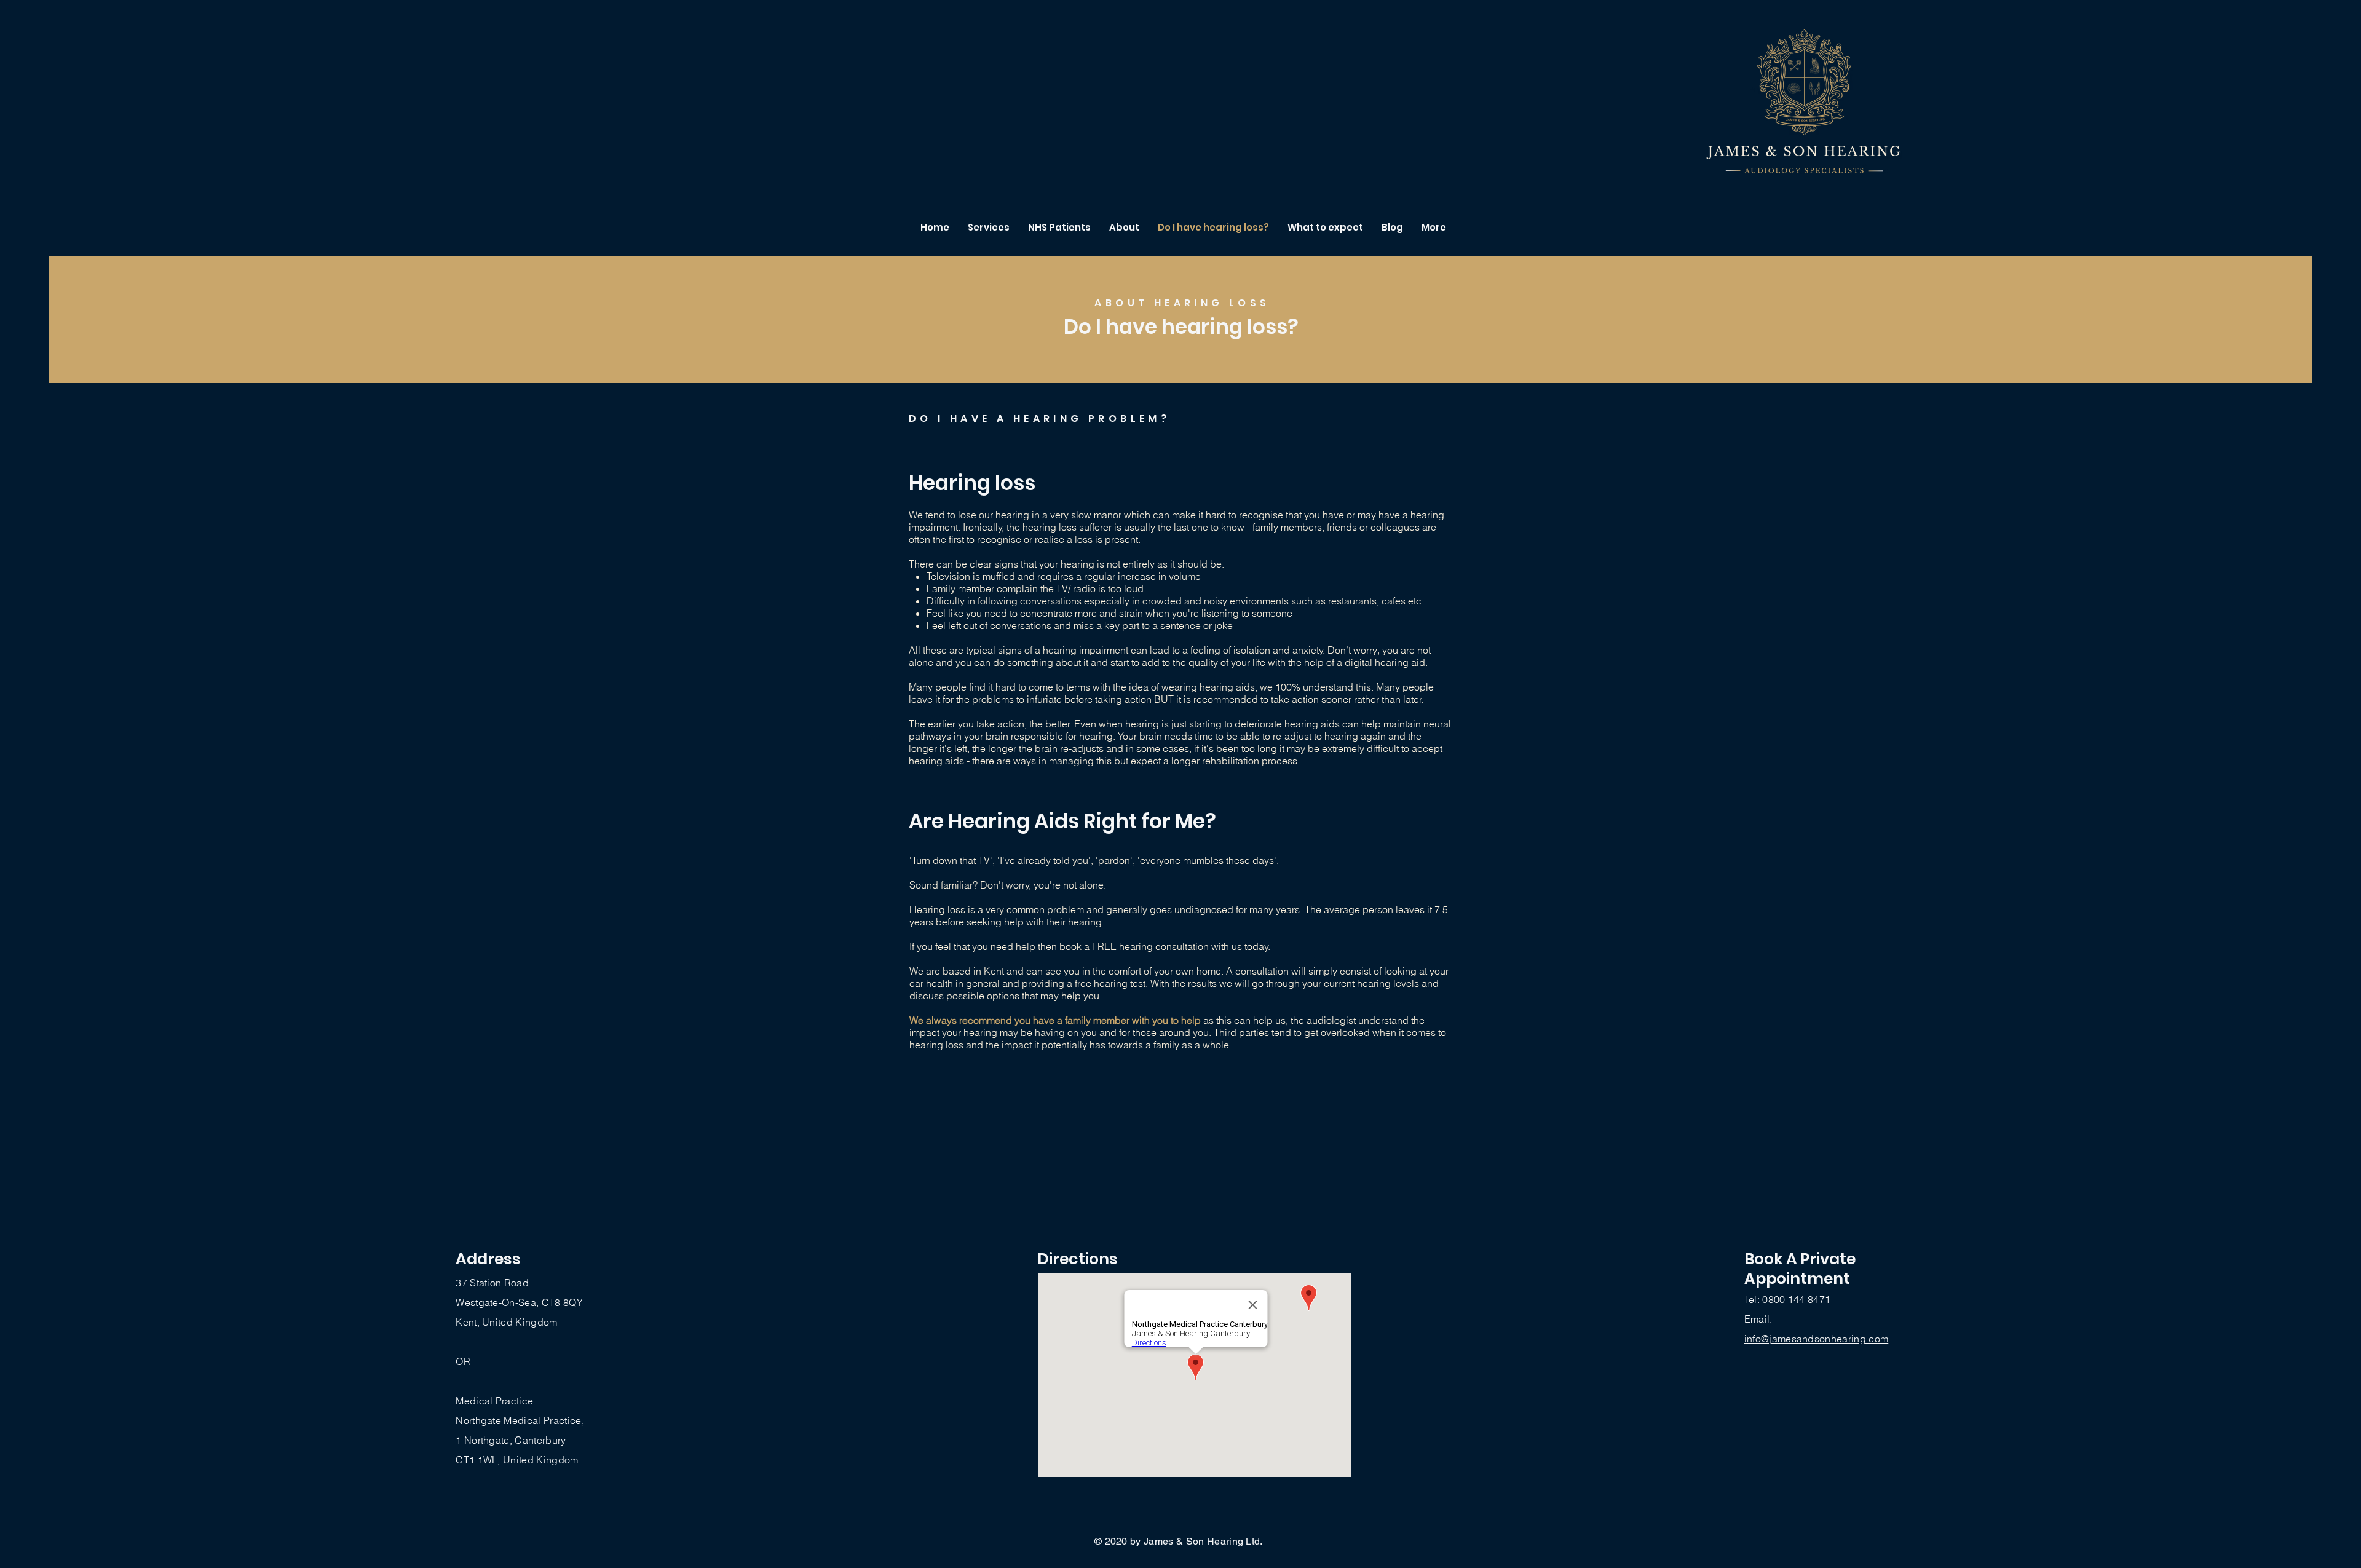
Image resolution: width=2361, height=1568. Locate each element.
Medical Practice (494, 1401)
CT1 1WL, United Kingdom (517, 1460)
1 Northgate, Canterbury (511, 1440)
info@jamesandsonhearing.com (1817, 1339)
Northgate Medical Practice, (520, 1420)
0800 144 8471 (1795, 1299)
